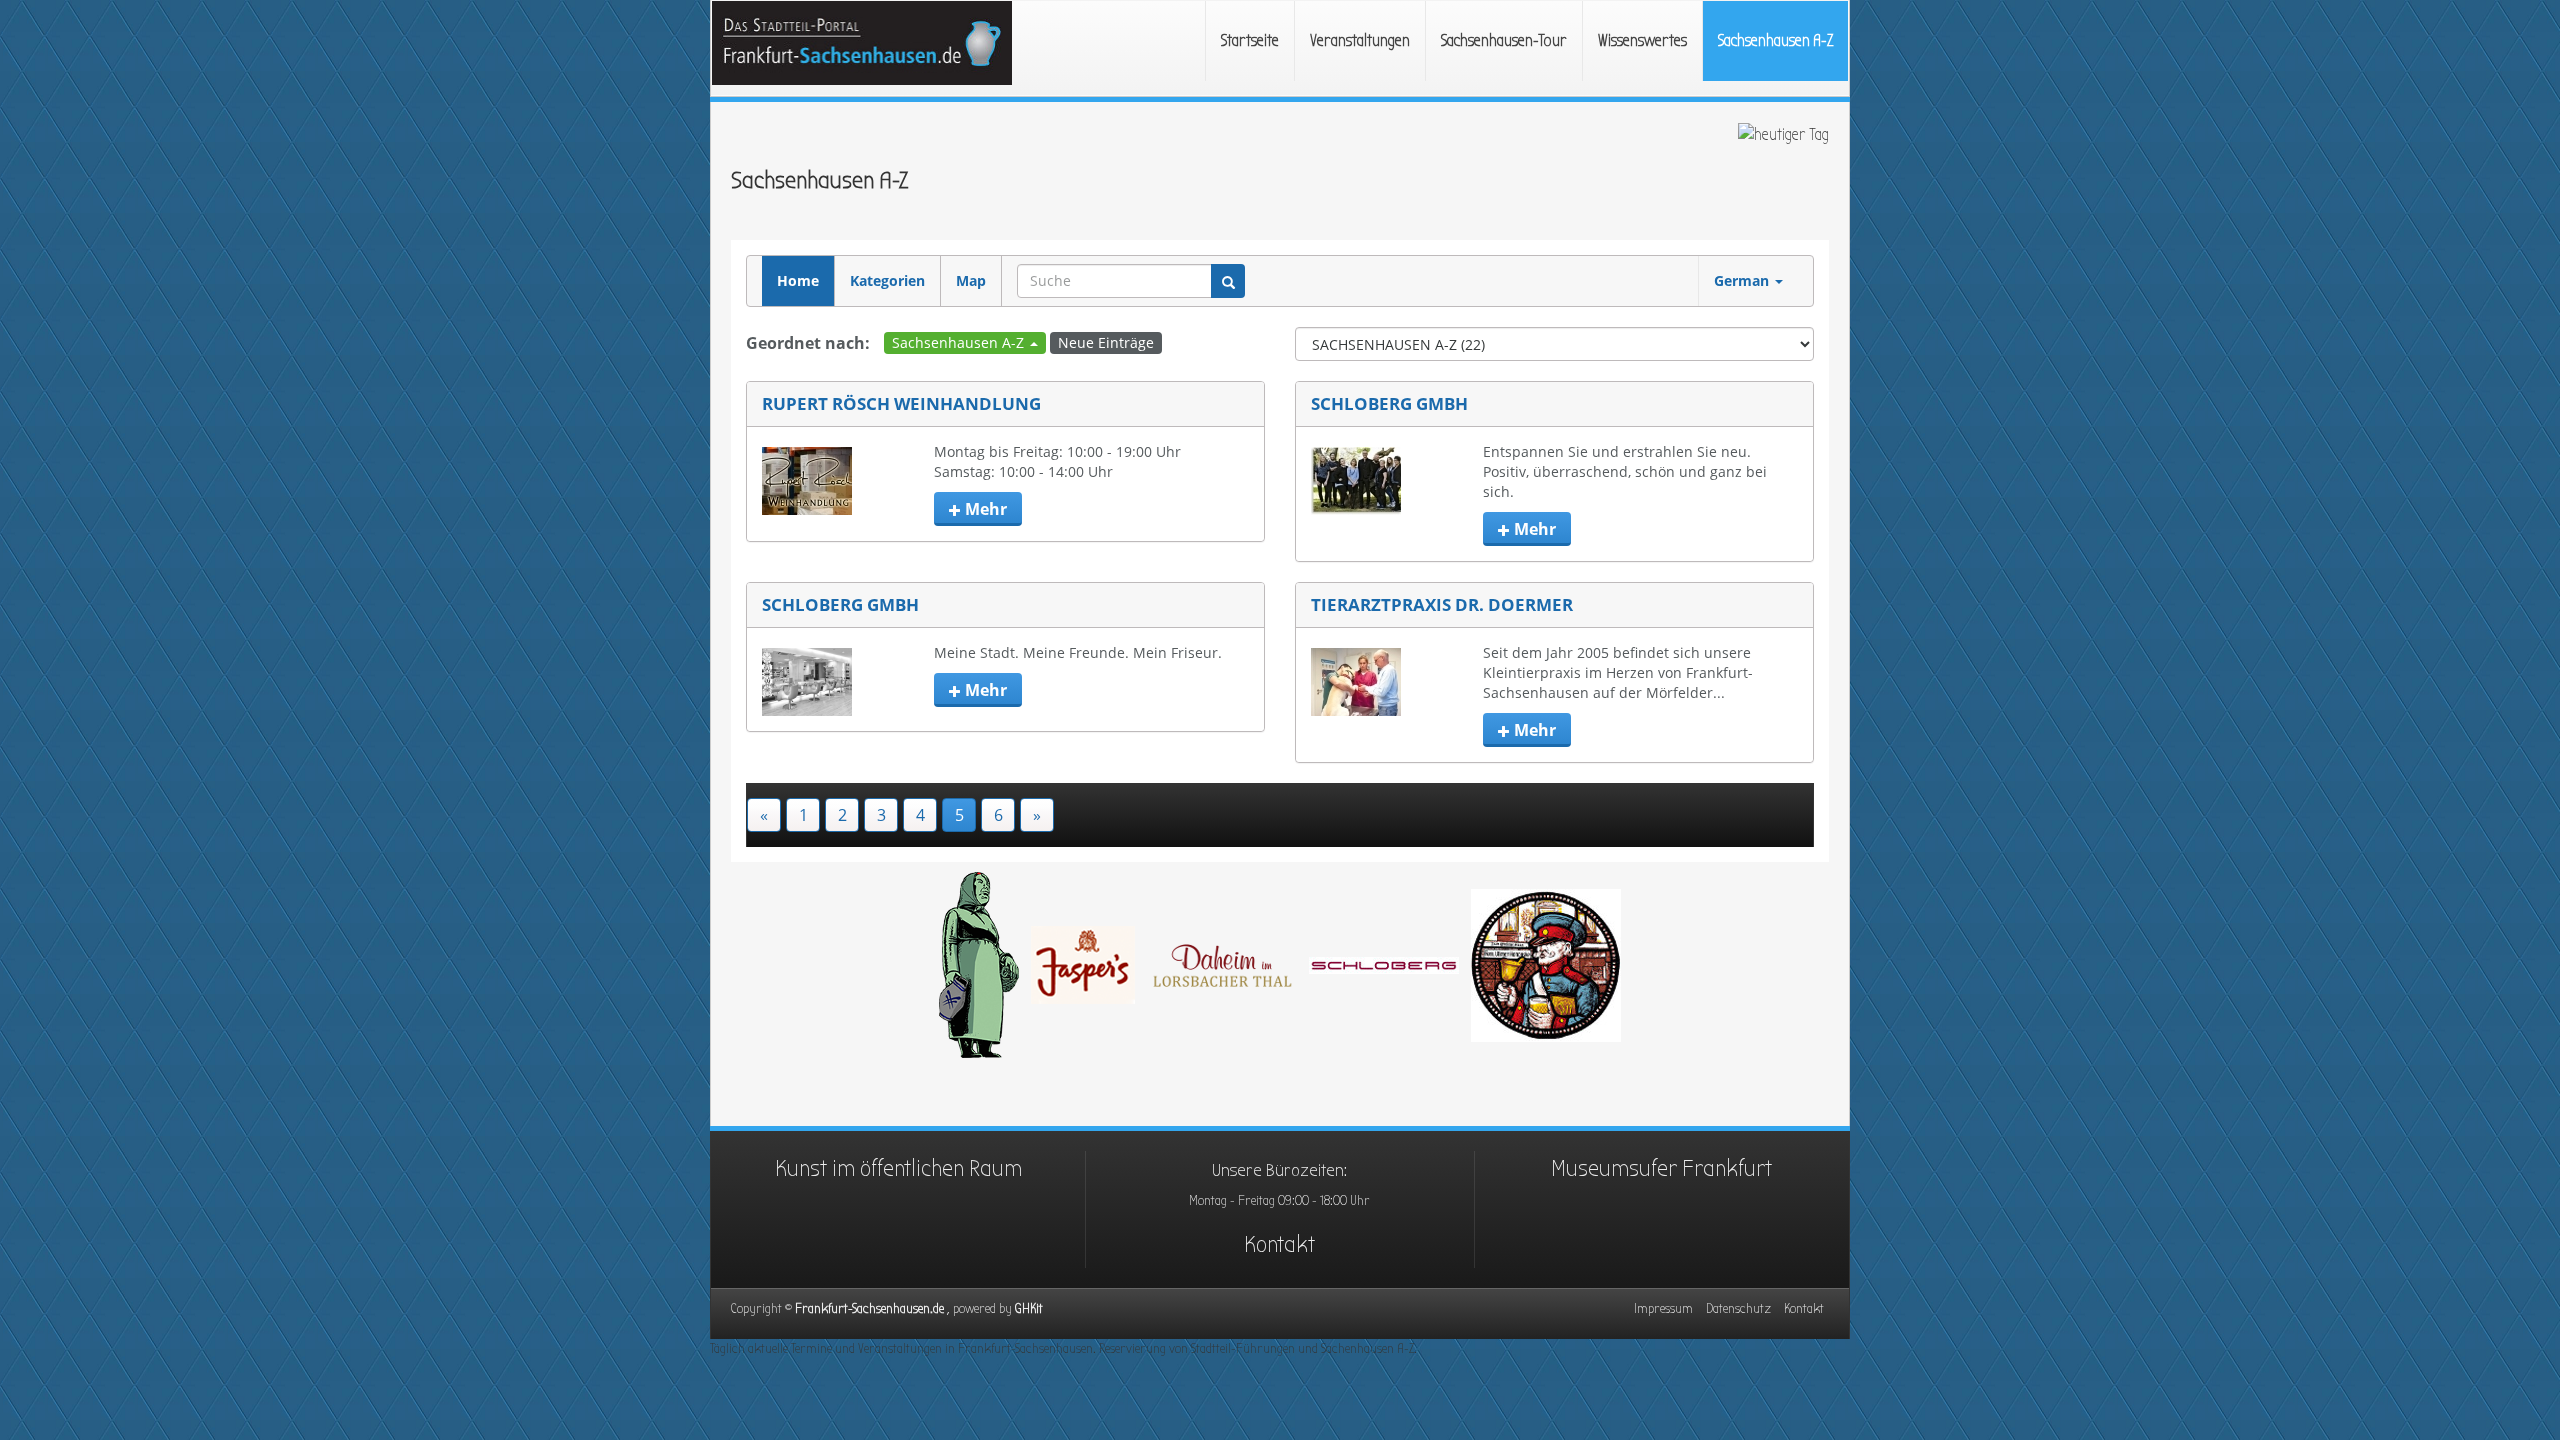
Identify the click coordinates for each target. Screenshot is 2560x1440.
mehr (984, 509)
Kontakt (1279, 1244)
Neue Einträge (1106, 342)
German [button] (1743, 280)
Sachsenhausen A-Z (1775, 40)
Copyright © (873, 1308)
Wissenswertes (1642, 40)
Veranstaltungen (1360, 40)
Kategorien (887, 280)
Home (798, 280)
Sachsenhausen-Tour (1504, 40)
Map (971, 280)
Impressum (1663, 1308)
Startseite (1250, 40)
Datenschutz (1738, 1308)
